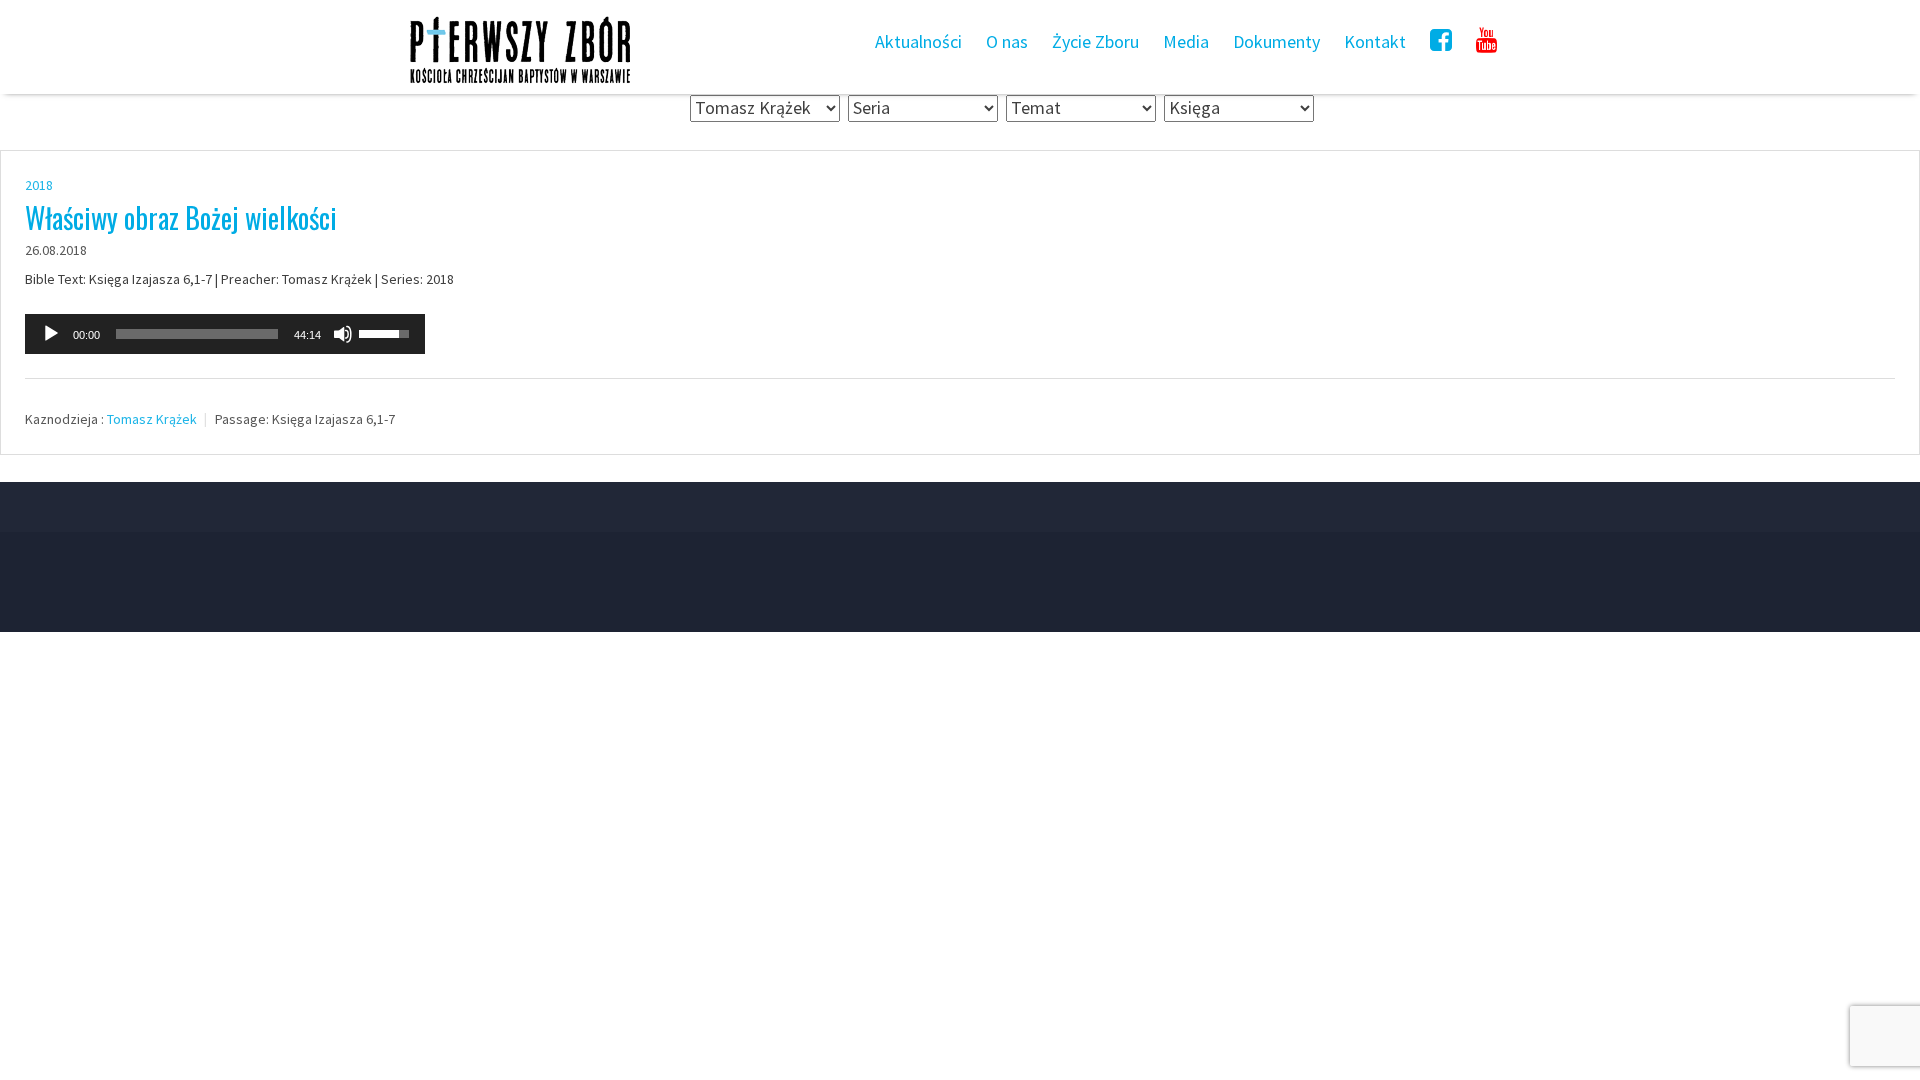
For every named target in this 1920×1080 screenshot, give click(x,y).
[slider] (197, 334)
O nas (1007, 41)
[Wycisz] (343, 334)
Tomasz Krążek (152, 419)
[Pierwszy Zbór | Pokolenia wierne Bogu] (520, 82)
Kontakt (1375, 41)
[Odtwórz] (51, 334)
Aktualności (918, 41)
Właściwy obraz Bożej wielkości (181, 217)
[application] (225, 334)
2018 (39, 185)
